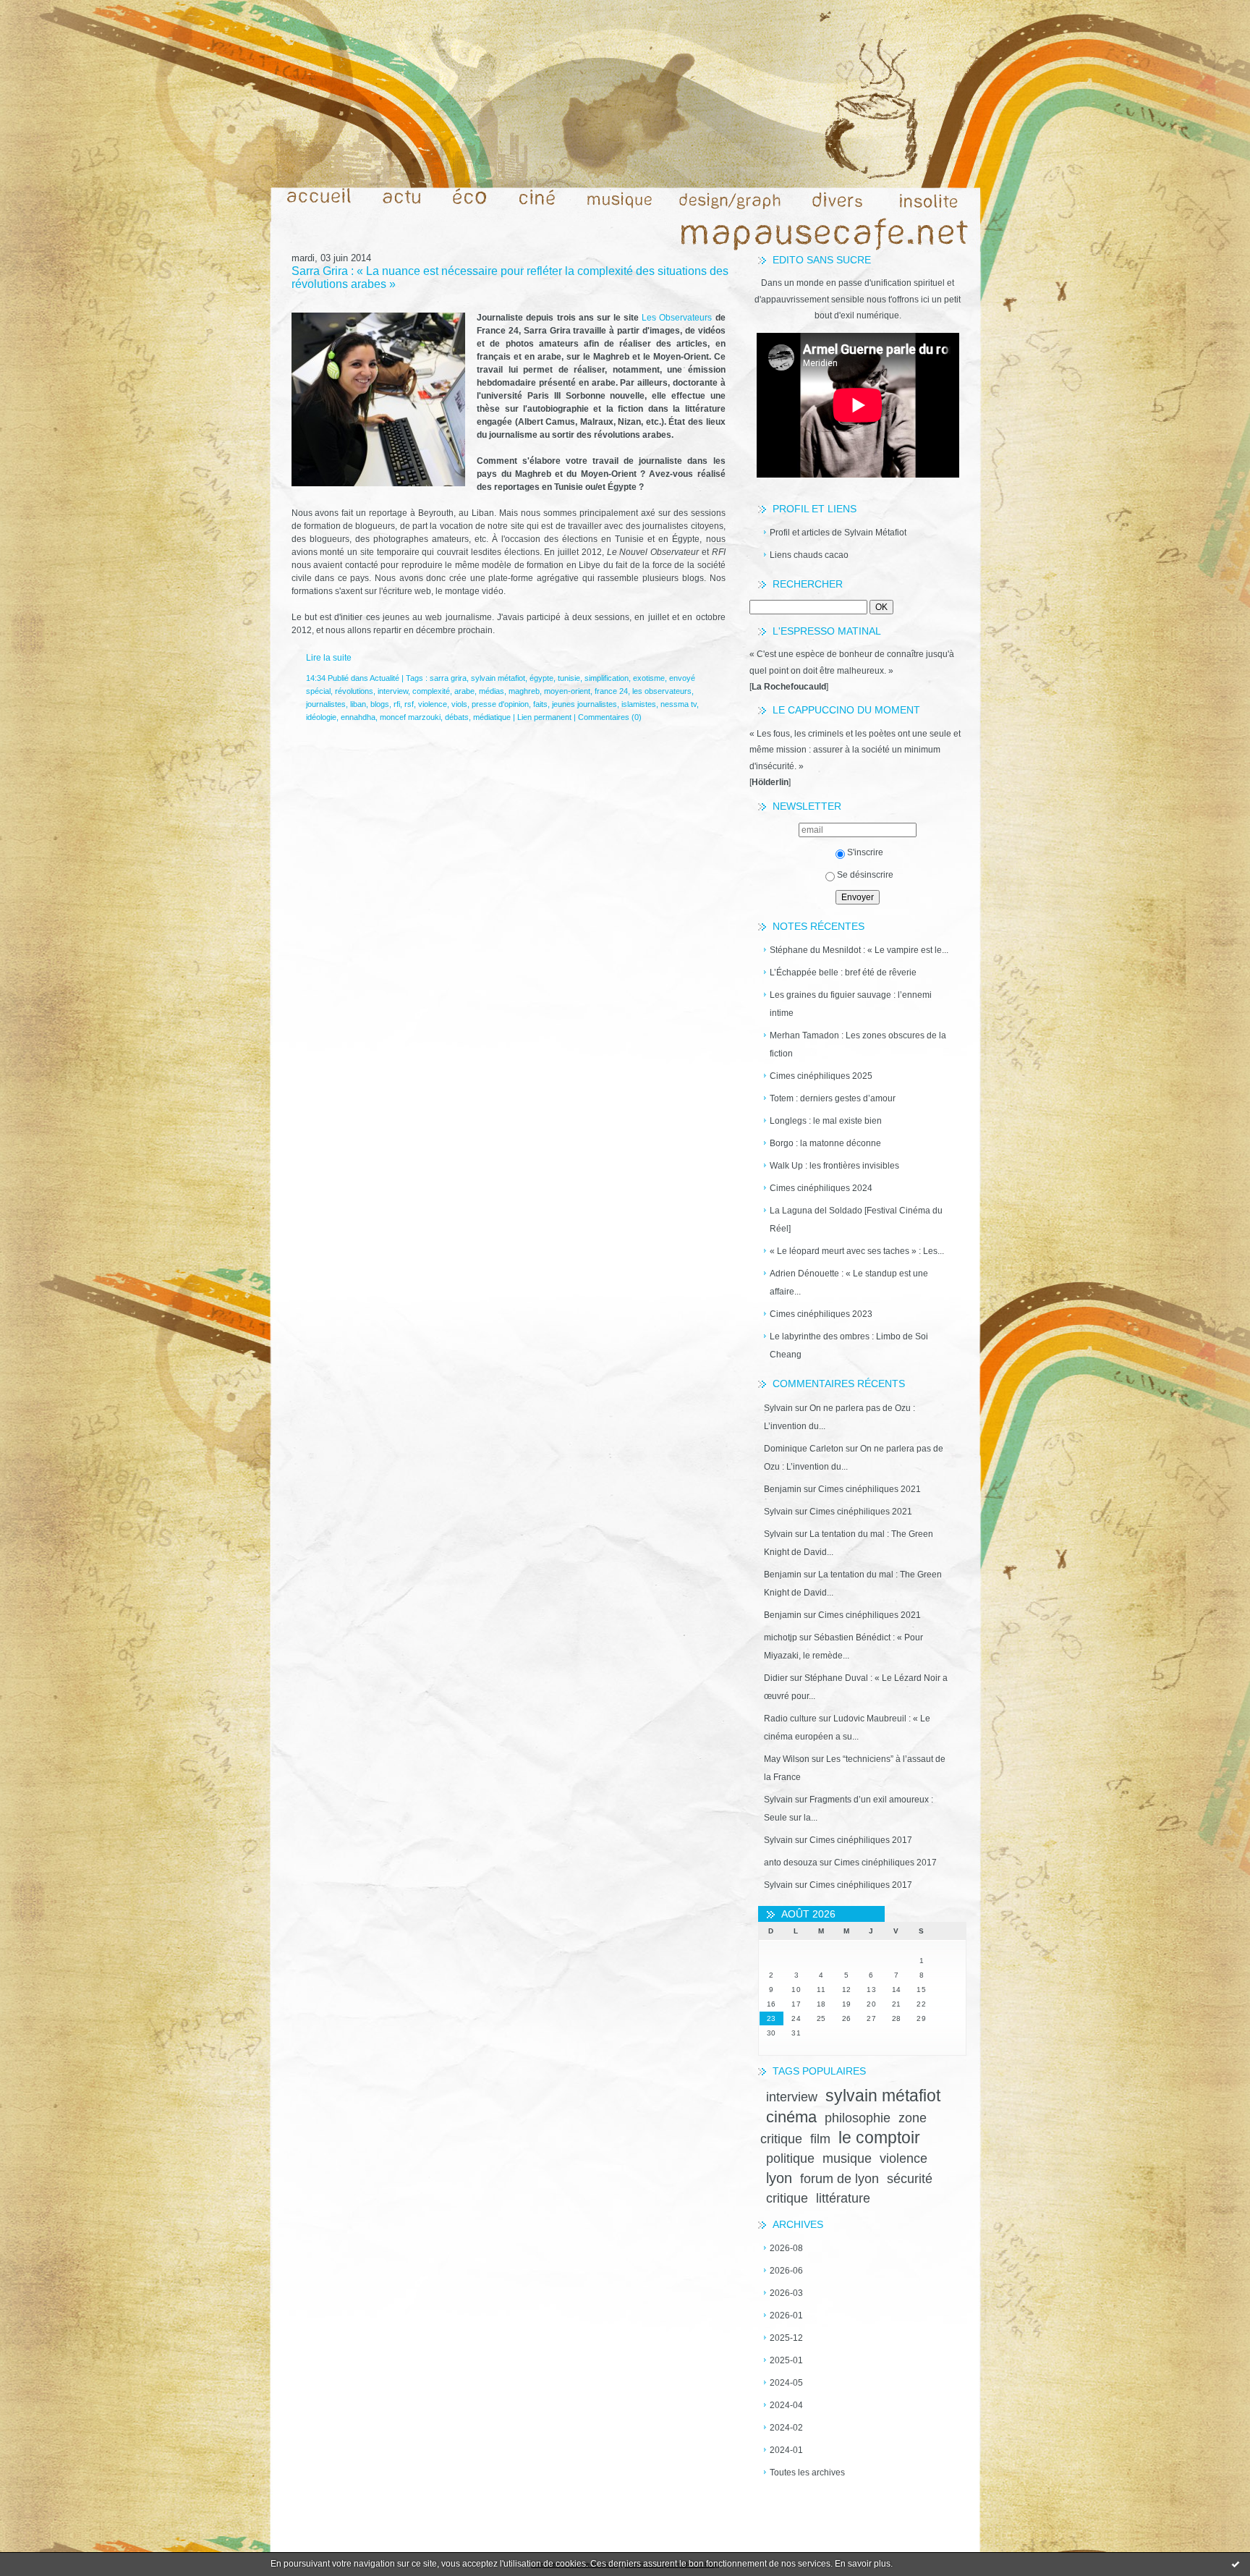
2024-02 (786, 2428)
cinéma (791, 2117)
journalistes (326, 704)
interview (792, 2097)
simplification (607, 678)
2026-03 (786, 2293)
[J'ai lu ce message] (1236, 2564)
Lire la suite (329, 658)
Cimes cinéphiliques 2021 (870, 1489)
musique (847, 2158)
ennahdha (358, 717)
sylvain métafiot (883, 2096)
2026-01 (786, 2316)
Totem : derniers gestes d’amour (833, 1098)
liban (358, 704)
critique (787, 2198)
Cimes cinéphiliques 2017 (861, 1840)
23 (771, 2018)
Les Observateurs (677, 318)
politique (790, 2158)
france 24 (611, 691)
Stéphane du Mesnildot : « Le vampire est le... (859, 950)
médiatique (492, 717)
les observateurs (662, 691)
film (820, 2139)
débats (457, 717)
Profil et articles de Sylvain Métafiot (838, 533)
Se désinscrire (865, 875)
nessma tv (679, 704)
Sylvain (778, 1408)
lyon (779, 2178)
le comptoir (879, 2138)
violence (904, 2158)
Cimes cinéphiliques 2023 (821, 1314)
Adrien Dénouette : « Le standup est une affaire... (849, 1283)
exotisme (649, 678)
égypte (541, 678)
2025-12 (786, 2338)
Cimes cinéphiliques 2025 (821, 1076)
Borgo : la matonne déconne (825, 1143)
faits (540, 704)
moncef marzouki (410, 717)
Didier (776, 1678)
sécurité (910, 2179)
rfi (397, 704)
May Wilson (787, 1759)
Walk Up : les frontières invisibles (834, 1166)
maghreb (524, 691)
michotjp (781, 1637)
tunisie (569, 678)
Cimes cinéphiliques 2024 (821, 1188)
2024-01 (786, 2450)
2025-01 (786, 2360)
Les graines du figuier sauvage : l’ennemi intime (851, 1004)
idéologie (321, 717)
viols (459, 704)
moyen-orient (567, 691)
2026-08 (786, 2248)
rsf (409, 704)
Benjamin (783, 1489)
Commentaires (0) (610, 717)
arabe (464, 691)
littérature (843, 2198)
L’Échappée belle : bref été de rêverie (843, 973)
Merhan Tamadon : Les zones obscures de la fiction (858, 1045)
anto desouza (791, 1863)
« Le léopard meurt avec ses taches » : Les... (857, 1251)
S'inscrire (865, 852)
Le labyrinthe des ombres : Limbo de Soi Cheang (849, 1346)
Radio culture (790, 1719)
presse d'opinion (500, 704)
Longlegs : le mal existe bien (826, 1121)
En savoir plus (863, 2564)
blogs (380, 704)
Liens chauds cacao (809, 555)
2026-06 (786, 2271)
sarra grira (448, 678)
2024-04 (786, 2405)
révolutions (354, 691)
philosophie (858, 2118)
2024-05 (786, 2383)
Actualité (384, 678)
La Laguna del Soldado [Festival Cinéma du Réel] (856, 1220)
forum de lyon (839, 2179)
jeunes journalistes (584, 704)
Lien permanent (544, 717)
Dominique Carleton (804, 1449)
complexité (431, 691)
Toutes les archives (807, 2473)
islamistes (639, 704)
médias (492, 691)
